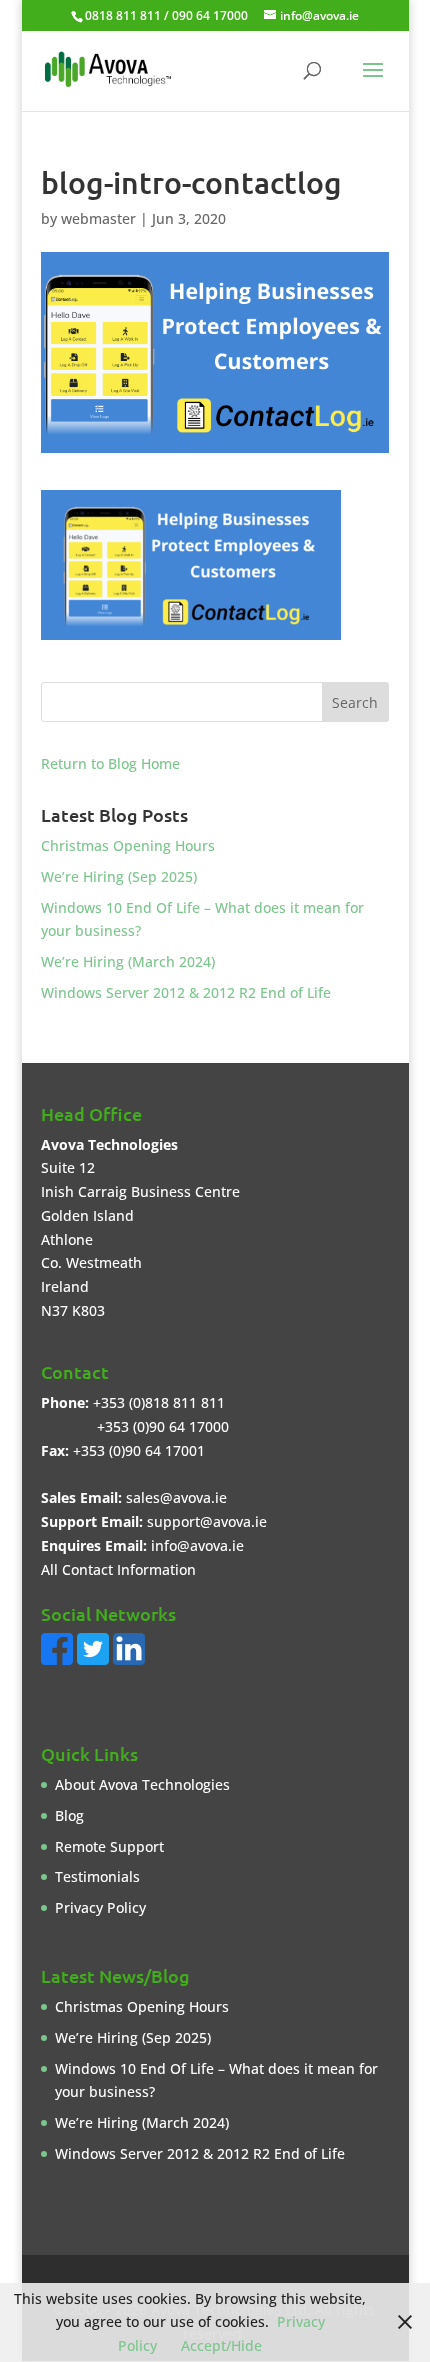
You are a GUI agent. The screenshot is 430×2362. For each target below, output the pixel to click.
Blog (69, 1815)
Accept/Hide (221, 2345)
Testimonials (97, 1876)
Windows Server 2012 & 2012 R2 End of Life (186, 992)
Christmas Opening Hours (128, 845)
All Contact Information (118, 1569)
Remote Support (109, 1846)
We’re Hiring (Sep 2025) (119, 876)
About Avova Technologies (142, 1784)
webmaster (98, 218)
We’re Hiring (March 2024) (128, 961)
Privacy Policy (100, 1907)
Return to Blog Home (110, 763)
